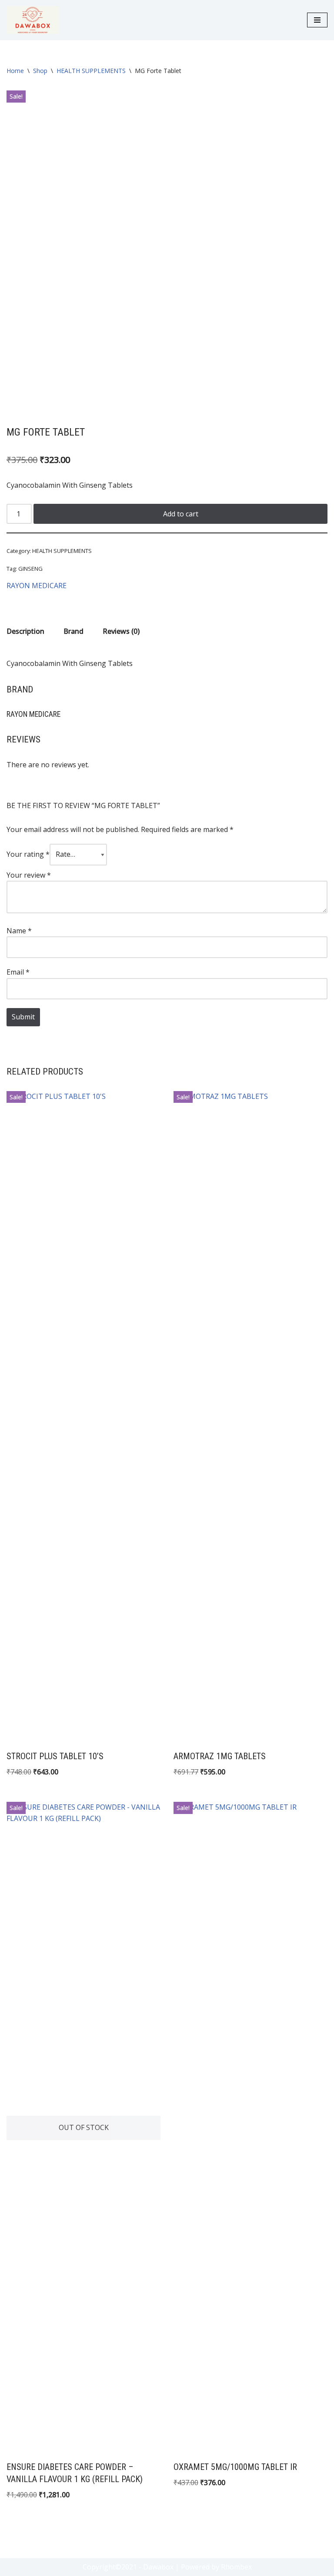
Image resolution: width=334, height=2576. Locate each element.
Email (18, 972)
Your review (29, 875)
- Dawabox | (159, 2567)
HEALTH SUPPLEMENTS (91, 71)
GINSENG (30, 569)
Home (15, 71)
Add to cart (181, 514)
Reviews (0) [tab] (121, 631)
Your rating (28, 854)
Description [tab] (25, 631)
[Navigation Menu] (317, 20)
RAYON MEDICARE (37, 586)
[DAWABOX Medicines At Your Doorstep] (33, 20)
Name (19, 931)
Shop (40, 71)
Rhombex (236, 2567)
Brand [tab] (73, 631)
